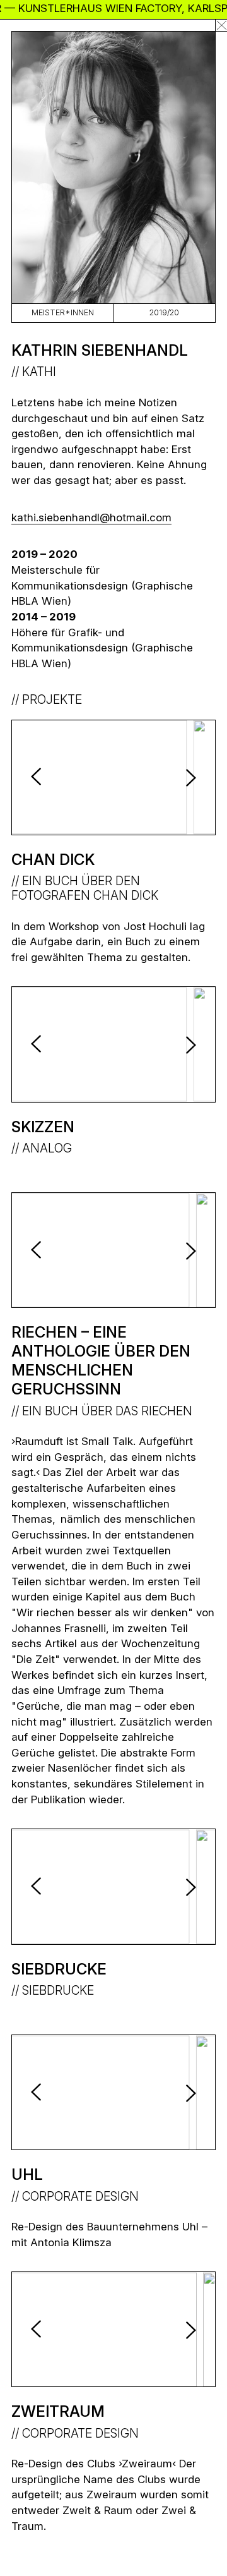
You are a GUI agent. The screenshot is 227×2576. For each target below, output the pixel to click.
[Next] (187, 777)
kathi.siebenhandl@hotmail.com (91, 517)
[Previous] (40, 777)
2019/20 (164, 312)
